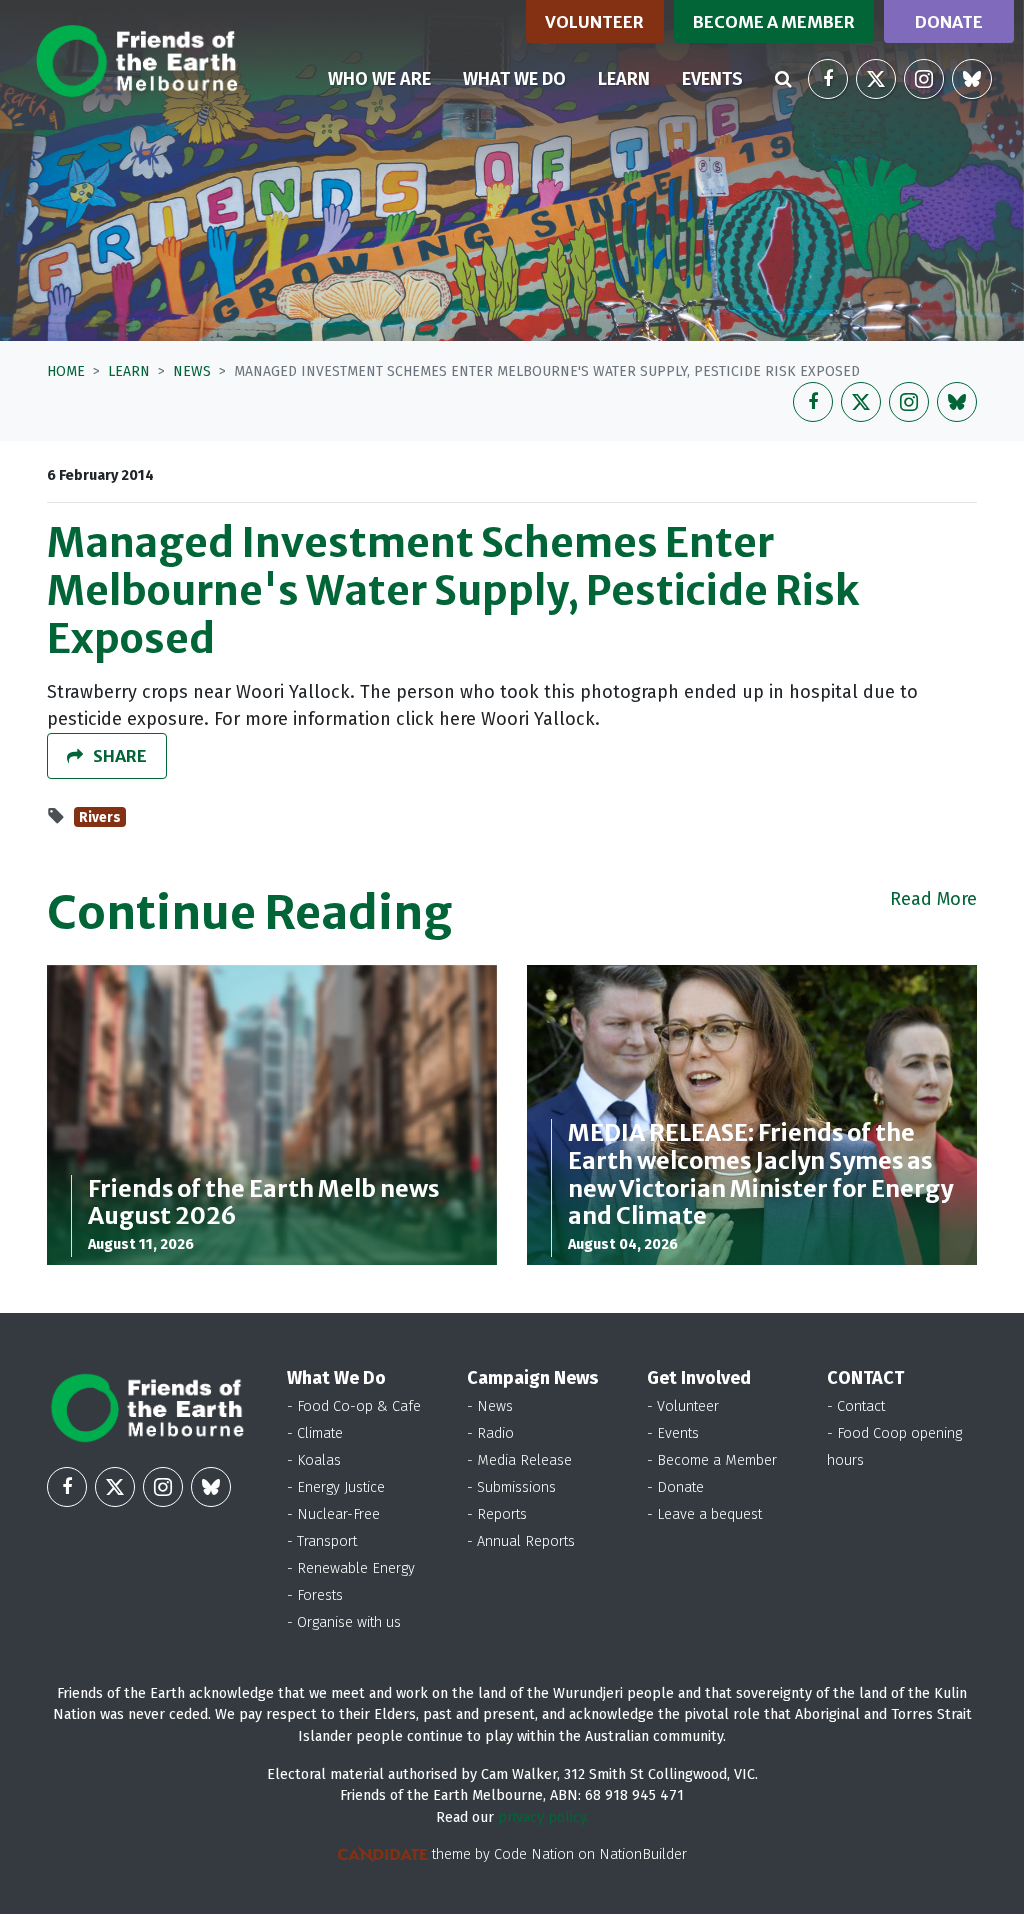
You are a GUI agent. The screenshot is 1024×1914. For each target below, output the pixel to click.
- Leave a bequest (704, 1514)
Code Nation (534, 1854)
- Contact (856, 1406)
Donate (949, 22)
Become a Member (774, 22)
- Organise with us (344, 1622)
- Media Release (519, 1460)
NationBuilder (643, 1854)
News (192, 371)
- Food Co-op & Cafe (354, 1406)
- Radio (490, 1433)
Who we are (379, 79)
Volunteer (594, 22)
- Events (673, 1433)
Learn (632, 78)
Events (712, 79)
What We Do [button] (514, 79)
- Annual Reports (521, 1541)
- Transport (322, 1541)
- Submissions (511, 1487)
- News (490, 1406)
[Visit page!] (828, 79)
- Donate (675, 1487)
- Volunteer (683, 1406)
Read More (933, 899)
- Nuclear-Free (333, 1514)
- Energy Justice (336, 1487)
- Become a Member (712, 1460)
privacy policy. (543, 1817)
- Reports (497, 1514)
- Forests (315, 1595)
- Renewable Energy (351, 1568)
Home (66, 371)
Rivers (100, 817)
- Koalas (314, 1460)
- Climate (315, 1433)
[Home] (136, 61)
